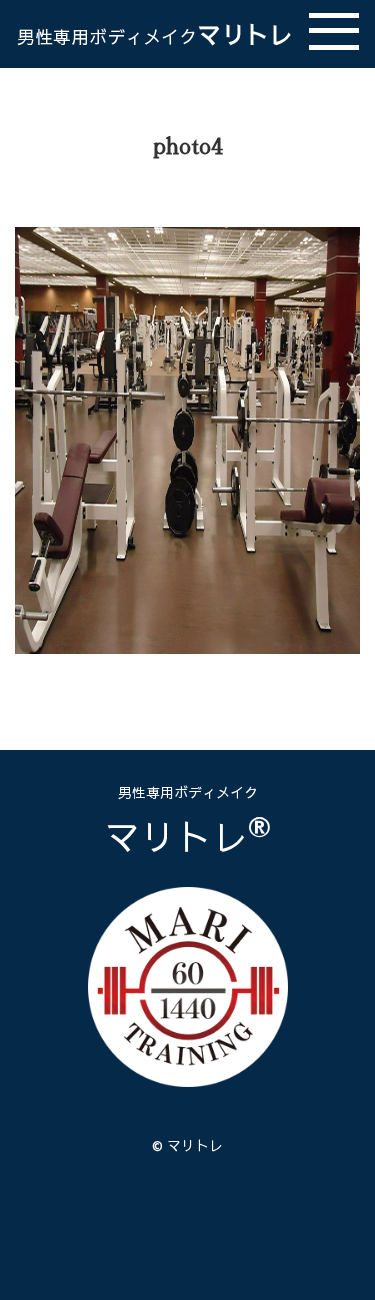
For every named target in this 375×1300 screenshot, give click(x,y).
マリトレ (155, 34)
